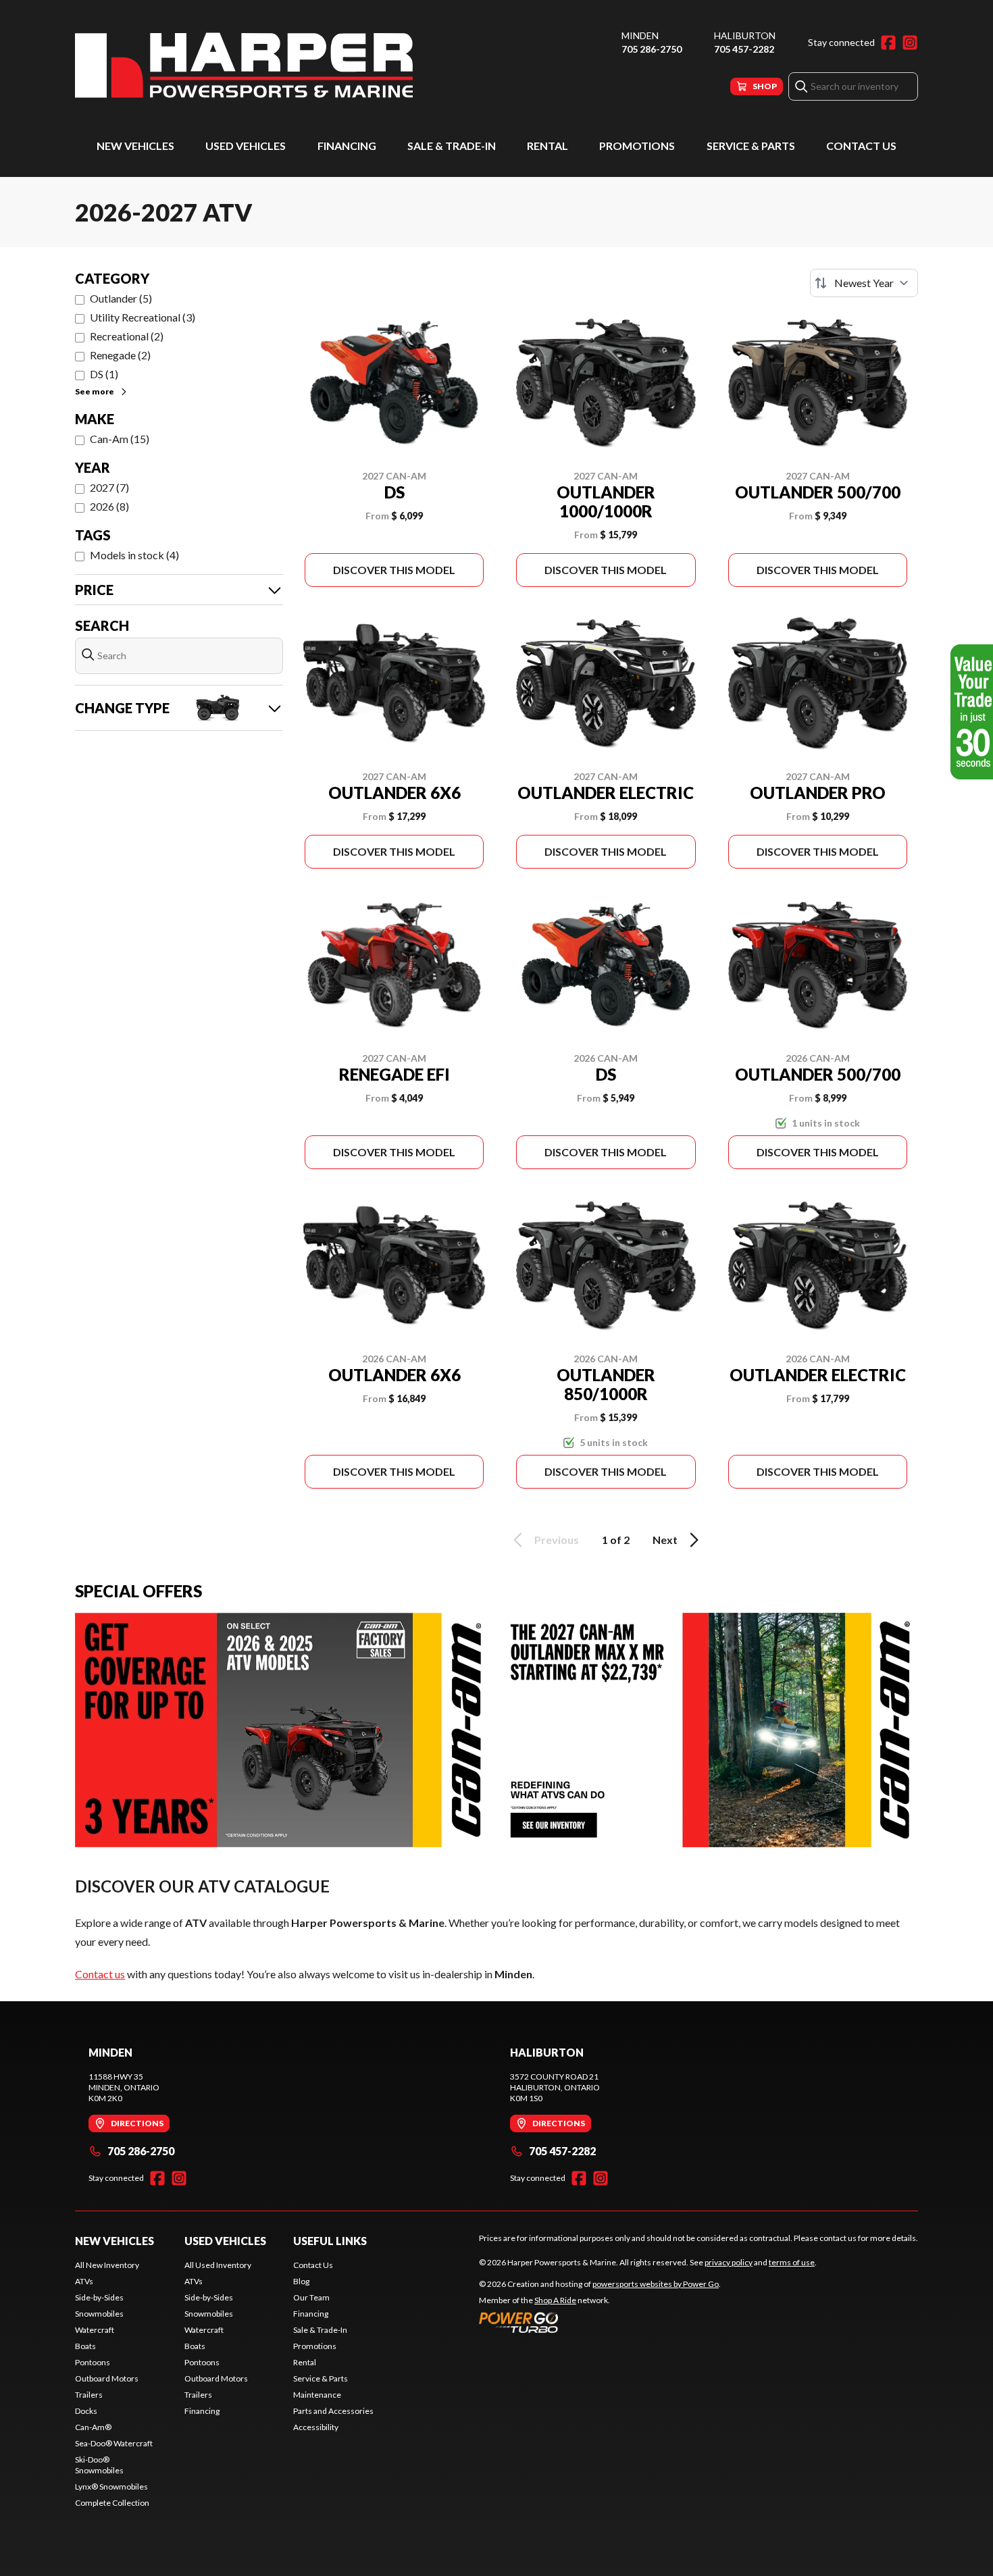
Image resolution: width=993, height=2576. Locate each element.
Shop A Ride (555, 2300)
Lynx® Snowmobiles (111, 2487)
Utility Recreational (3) (143, 317)
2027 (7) (109, 487)
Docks (86, 2411)
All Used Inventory (218, 2265)
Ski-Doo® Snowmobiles (99, 2465)
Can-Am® (93, 2427)
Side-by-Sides (99, 2297)
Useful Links (330, 2241)
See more (95, 391)
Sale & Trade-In (452, 146)
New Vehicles (135, 146)
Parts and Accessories (333, 2411)
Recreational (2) (127, 336)
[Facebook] (888, 43)
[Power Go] (600, 2322)
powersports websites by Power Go (656, 2284)
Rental (548, 146)
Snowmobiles (99, 2314)
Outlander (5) (121, 298)
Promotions (637, 146)
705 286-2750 (652, 49)
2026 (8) (109, 506)
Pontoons (93, 2362)
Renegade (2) (120, 355)
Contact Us (861, 146)
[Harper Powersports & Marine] (244, 65)
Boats (85, 2346)
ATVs (84, 2281)
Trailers (89, 2395)
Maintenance (317, 2395)
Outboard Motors (107, 2378)
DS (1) (104, 374)
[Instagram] (910, 43)
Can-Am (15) (120, 439)
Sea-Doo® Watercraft (114, 2443)
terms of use (792, 2262)
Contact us (100, 1974)
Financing (347, 146)
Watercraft (95, 2330)
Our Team (311, 2297)
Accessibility (316, 2427)
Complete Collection (112, 2503)
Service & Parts (751, 146)
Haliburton (745, 35)
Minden (640, 35)
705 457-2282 (744, 49)
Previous (557, 1540)
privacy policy (729, 2262)
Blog (301, 2281)
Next (665, 1540)
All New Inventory (107, 2265)
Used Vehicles (246, 146)
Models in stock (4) (134, 555)
